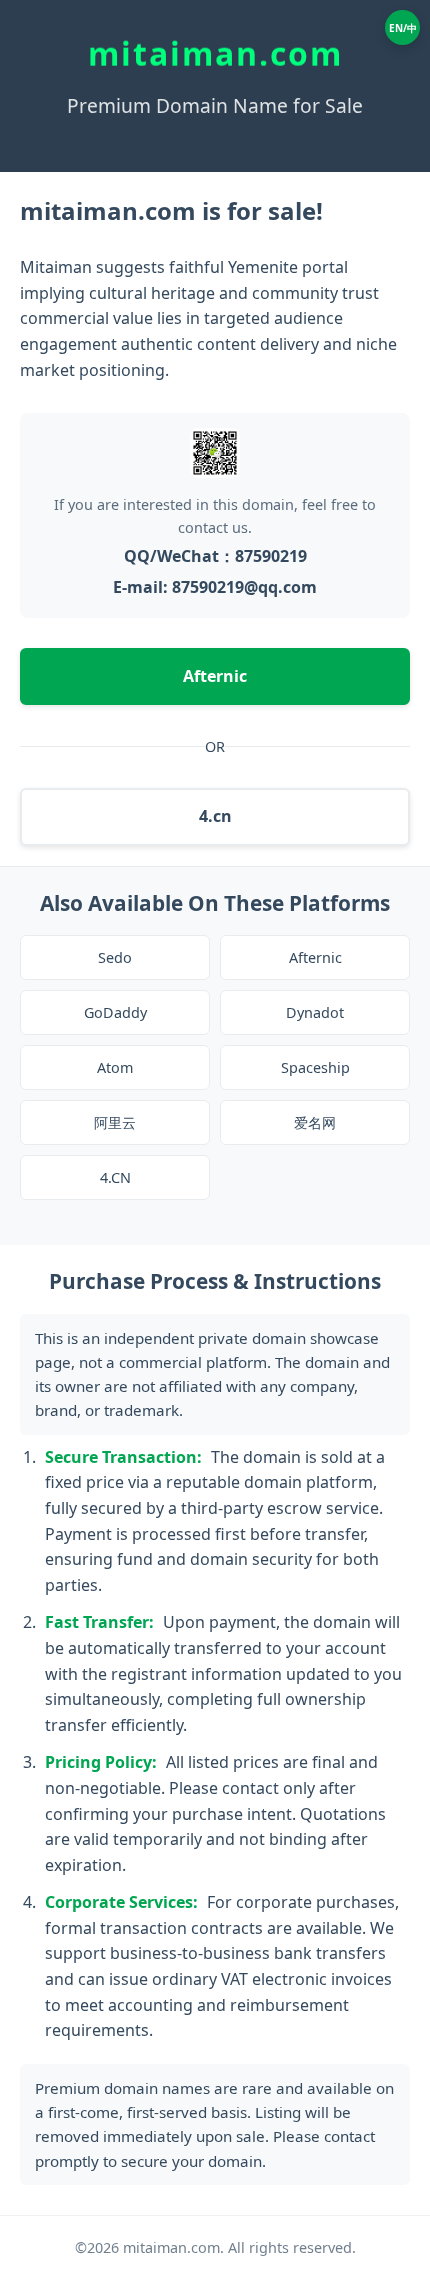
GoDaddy (115, 1012)
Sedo (115, 957)
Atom (115, 1067)
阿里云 (115, 1122)
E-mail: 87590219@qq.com (215, 587)
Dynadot (315, 1012)
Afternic (215, 676)
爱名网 (315, 1122)
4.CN (115, 1177)
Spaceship (315, 1067)
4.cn (215, 816)
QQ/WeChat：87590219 (215, 556)
